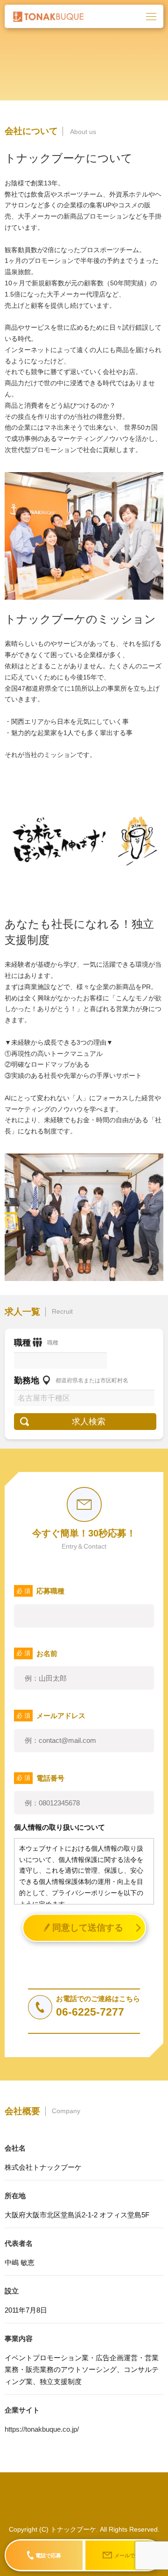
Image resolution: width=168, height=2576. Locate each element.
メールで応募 (130, 2555)
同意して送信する (88, 1928)
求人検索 (89, 1422)
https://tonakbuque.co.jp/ (42, 2429)
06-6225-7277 (90, 2012)
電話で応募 (48, 2555)
